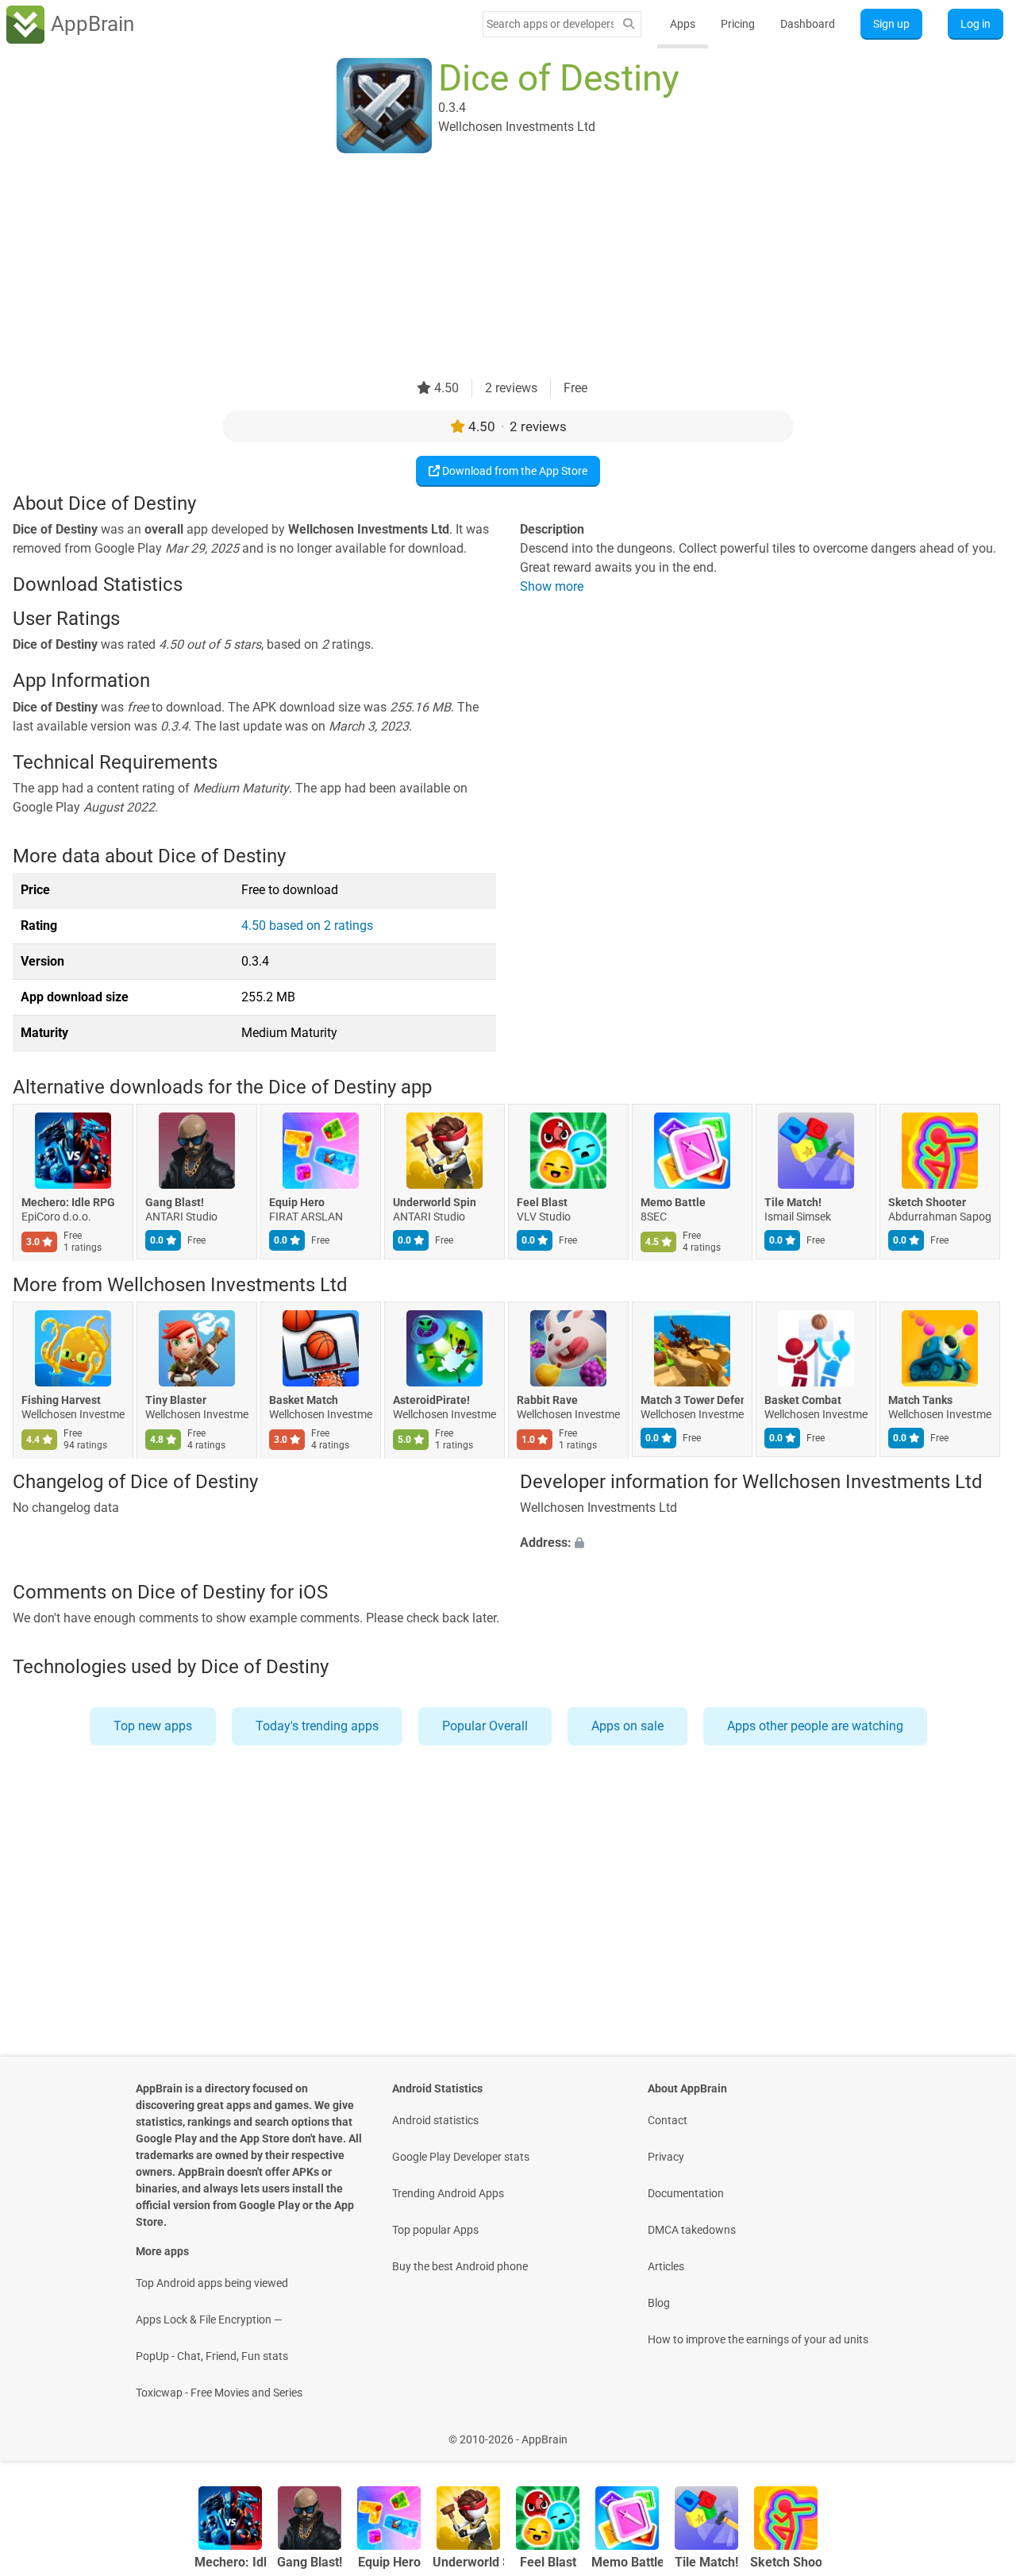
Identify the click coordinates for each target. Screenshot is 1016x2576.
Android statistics (435, 2120)
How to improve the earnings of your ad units (758, 2339)
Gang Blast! (175, 1203)
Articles (666, 2266)
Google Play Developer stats (461, 2157)
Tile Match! (793, 1203)
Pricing (738, 24)
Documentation (686, 2193)
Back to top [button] (976, 2431)
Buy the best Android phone (460, 2266)
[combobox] (550, 24)
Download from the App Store (514, 471)
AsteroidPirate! (431, 1400)
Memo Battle (673, 1203)
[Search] (629, 24)
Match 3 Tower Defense (692, 1400)
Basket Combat (803, 1400)
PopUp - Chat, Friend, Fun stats (212, 2356)
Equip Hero (297, 1203)
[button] (762, 1544)
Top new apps (153, 1726)
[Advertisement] (489, 268)
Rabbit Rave (547, 1400)
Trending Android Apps (448, 2193)
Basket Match (304, 1400)
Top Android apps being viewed (212, 2283)
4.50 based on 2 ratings (307, 926)
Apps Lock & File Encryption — (209, 2320)
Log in (976, 24)
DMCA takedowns (692, 2230)
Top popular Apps (435, 2230)
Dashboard (808, 24)
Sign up (891, 24)
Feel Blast (542, 1203)
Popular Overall (485, 1726)
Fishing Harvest (61, 1400)
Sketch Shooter (927, 1203)
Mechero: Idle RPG (68, 1203)
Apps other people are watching (815, 1726)
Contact (668, 2120)
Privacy (666, 2157)
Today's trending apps (317, 1726)
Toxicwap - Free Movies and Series (219, 2393)
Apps (683, 24)
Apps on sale (627, 1726)
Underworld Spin (435, 1203)
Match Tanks (920, 1400)
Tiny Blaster (176, 1400)
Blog (659, 2303)
